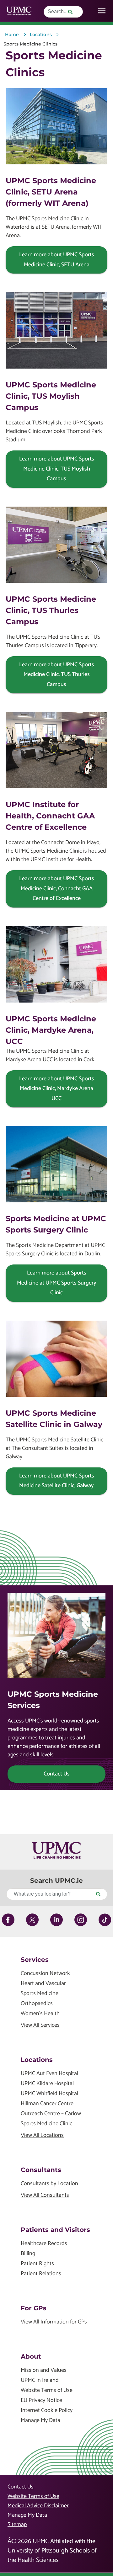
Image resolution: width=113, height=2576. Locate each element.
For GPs (34, 2308)
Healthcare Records (44, 2244)
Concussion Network (45, 1974)
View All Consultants (45, 2195)
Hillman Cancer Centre (47, 2104)
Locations (37, 2060)
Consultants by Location (49, 2184)
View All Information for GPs (54, 2322)
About (31, 2356)
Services (35, 1960)
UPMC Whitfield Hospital (49, 2094)
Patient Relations (41, 2274)
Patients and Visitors (55, 2230)
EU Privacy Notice (41, 2400)
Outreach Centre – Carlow (51, 2114)
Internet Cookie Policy (47, 2411)
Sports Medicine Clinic (46, 2124)
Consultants (41, 2170)
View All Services (40, 2025)
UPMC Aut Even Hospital (49, 2074)
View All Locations (42, 2135)
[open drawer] (102, 11)
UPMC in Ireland (40, 2380)
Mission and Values (44, 2370)
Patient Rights (37, 2264)
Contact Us (21, 2487)
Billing (28, 2254)
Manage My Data (40, 2421)
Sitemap (17, 2525)
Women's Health (40, 2014)
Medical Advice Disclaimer (38, 2506)
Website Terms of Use (47, 2390)
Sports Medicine (40, 1994)
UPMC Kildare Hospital (47, 2084)
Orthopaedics (37, 2004)
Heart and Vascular (43, 1984)
